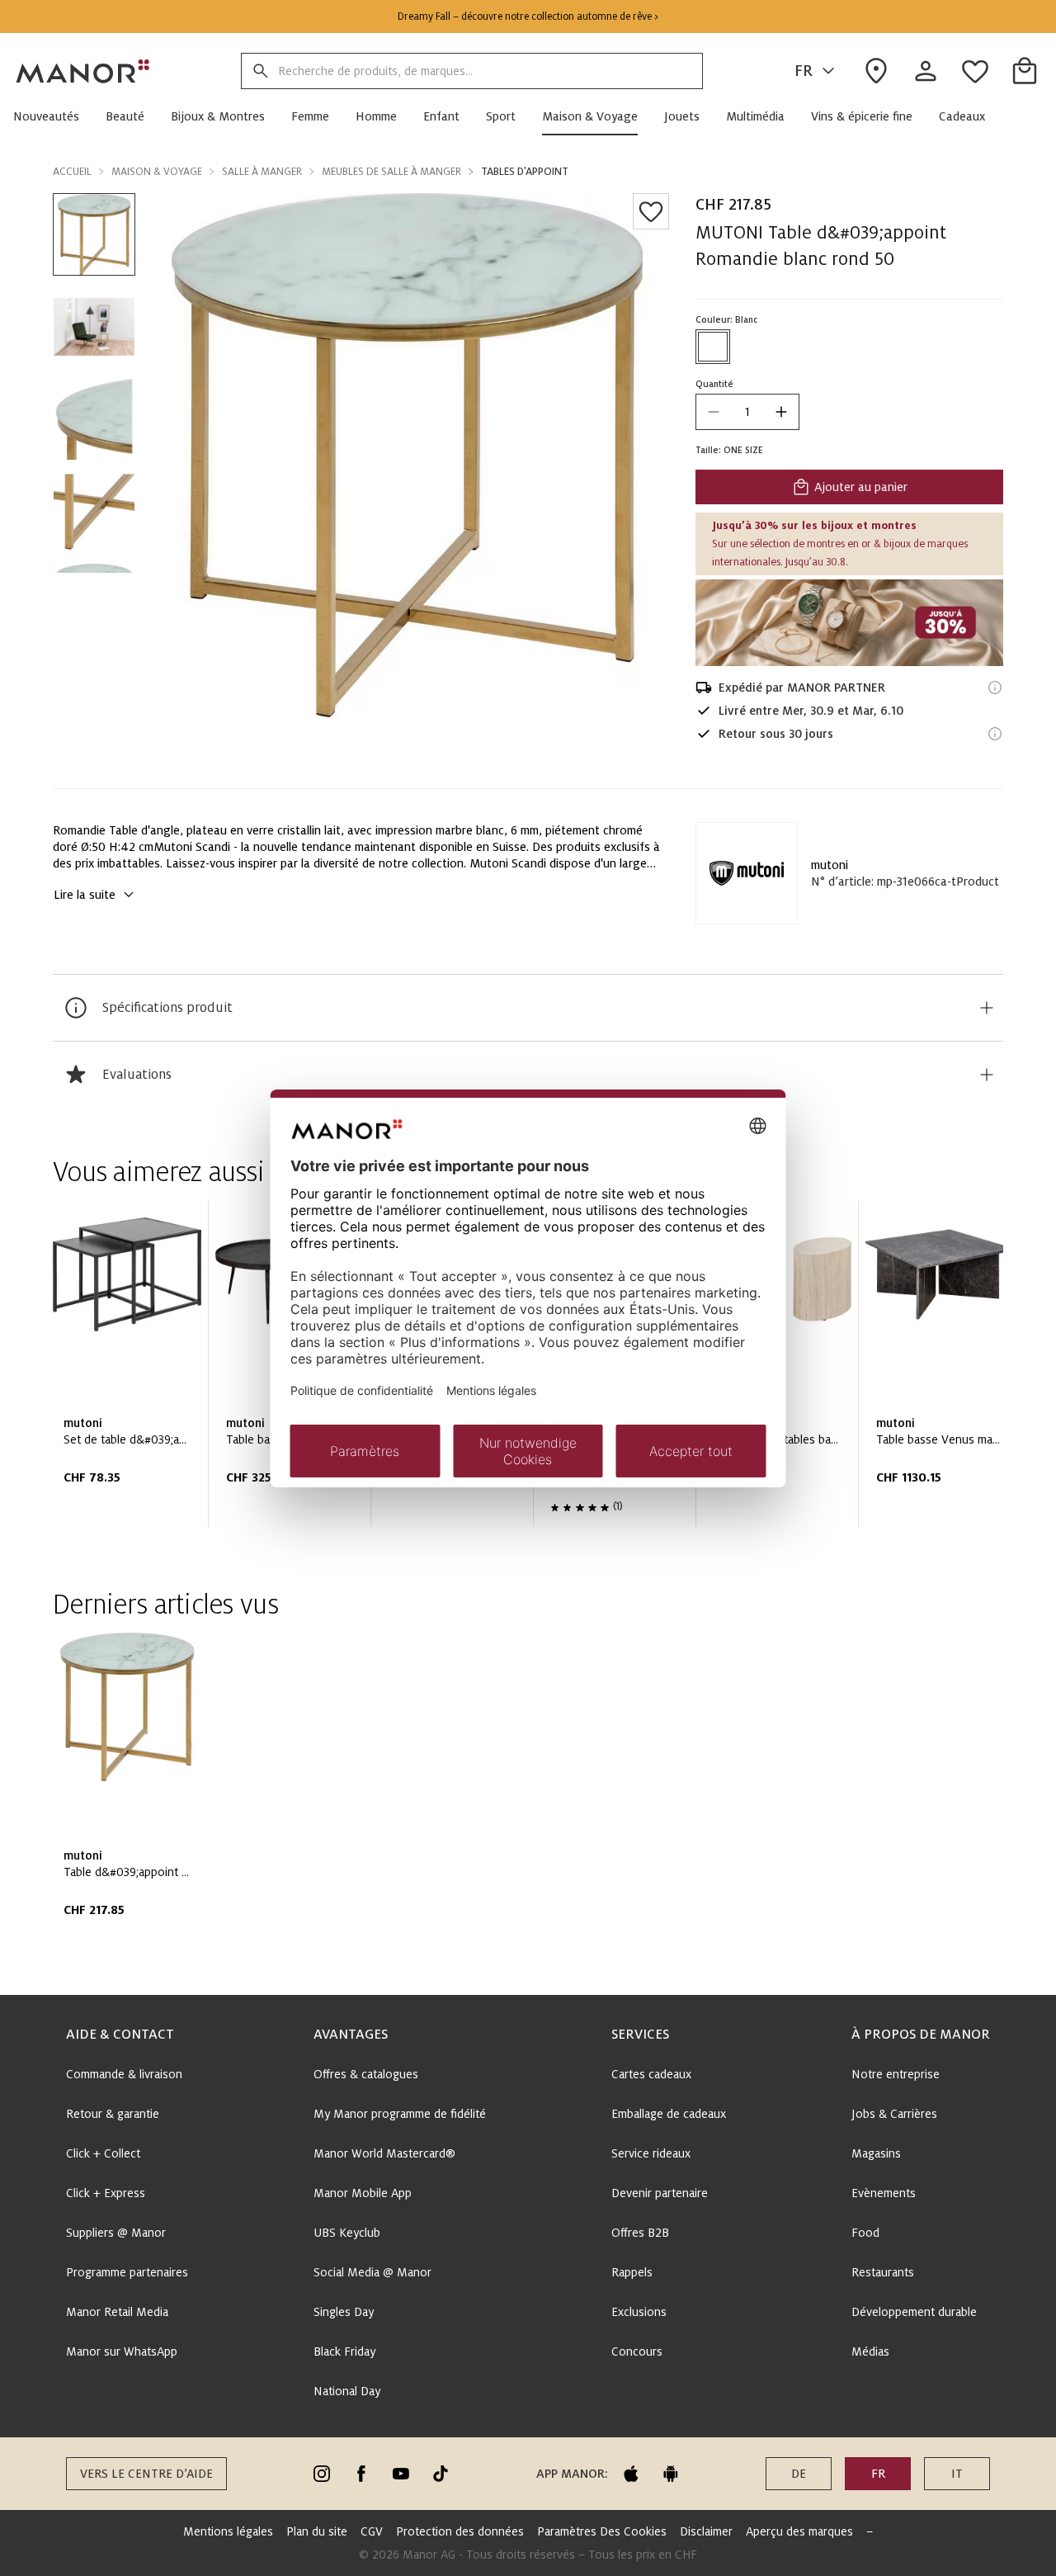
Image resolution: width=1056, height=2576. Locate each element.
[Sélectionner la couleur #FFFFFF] (713, 347)
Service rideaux (651, 2153)
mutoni (830, 865)
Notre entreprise (896, 2074)
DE (799, 2474)
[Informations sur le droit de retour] (995, 734)
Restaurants (883, 2272)
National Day (347, 2391)
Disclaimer (706, 2531)
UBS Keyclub (347, 2233)
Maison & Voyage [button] (157, 172)
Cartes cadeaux (651, 2074)
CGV (372, 2531)
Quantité (714, 384)
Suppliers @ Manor (116, 2233)
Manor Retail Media (117, 2312)
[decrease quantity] (714, 412)
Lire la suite (85, 895)
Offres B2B (640, 2233)
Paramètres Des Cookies (602, 2531)
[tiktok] (441, 2474)
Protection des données (460, 2531)
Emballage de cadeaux (669, 2114)
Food (865, 2233)
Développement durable (914, 2312)
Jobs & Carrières (894, 2114)
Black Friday (344, 2351)
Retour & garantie (113, 2114)
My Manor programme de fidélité (400, 2114)
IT (957, 2474)
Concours (637, 2351)
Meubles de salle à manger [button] (391, 172)
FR (804, 71)
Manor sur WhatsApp (122, 2351)
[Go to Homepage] (83, 71)
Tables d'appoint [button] (525, 172)
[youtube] (401, 2474)
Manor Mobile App (363, 2193)
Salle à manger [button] (262, 172)
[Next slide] (944, 1370)
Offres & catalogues (366, 2074)
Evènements (884, 2193)
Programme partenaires (127, 2272)
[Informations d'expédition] (995, 688)
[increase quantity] (781, 412)
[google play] (671, 2474)
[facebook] (361, 2474)
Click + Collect (103, 2153)
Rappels (632, 2272)
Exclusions (639, 2312)
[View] (849, 623)
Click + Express (106, 2193)
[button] (53, 116)
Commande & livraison (124, 2074)
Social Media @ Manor (372, 2272)
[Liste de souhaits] (651, 211)
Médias (870, 2351)
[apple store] (631, 2474)
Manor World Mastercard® (384, 2153)
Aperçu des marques (799, 2531)
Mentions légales (228, 2531)
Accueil (72, 172)
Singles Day (344, 2312)
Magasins (876, 2153)
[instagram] (322, 2474)
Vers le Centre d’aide (146, 2474)
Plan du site (317, 2531)
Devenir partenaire (660, 2193)
